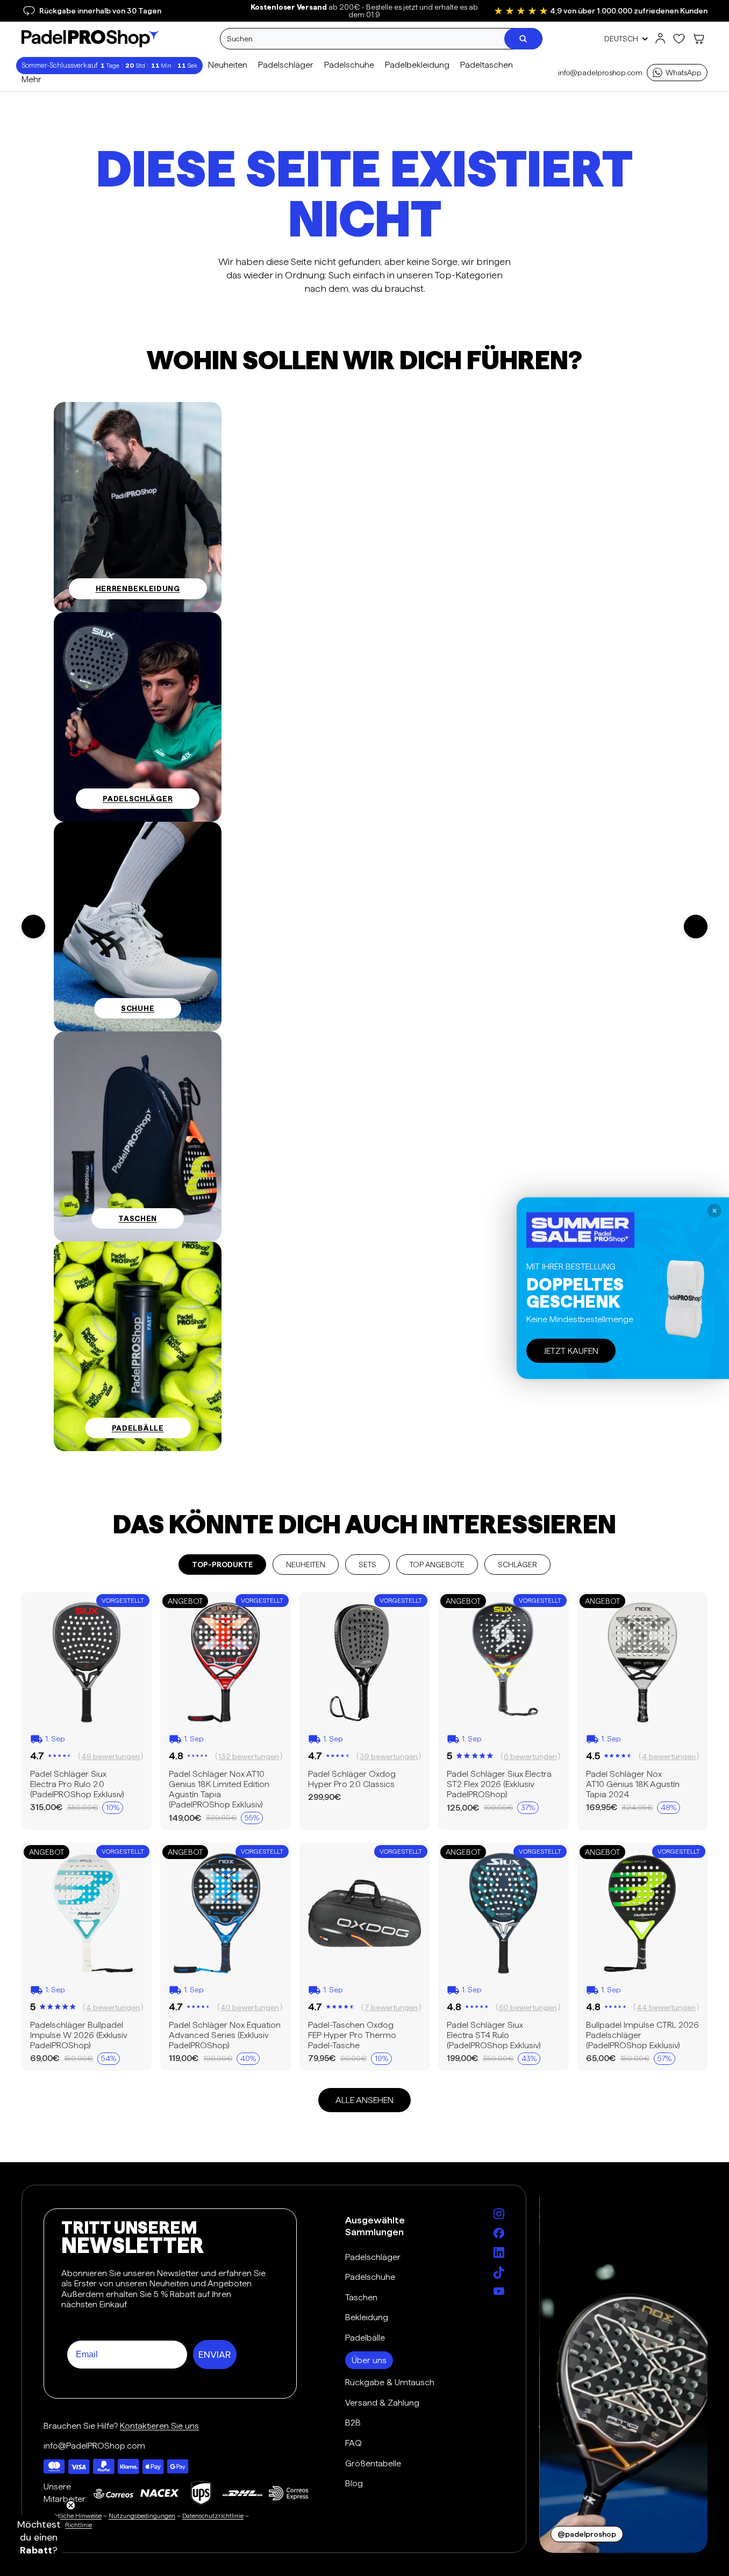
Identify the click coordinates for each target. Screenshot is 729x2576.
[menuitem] (31, 80)
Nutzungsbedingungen (142, 2516)
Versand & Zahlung (382, 2403)
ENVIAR (215, 2355)
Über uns (369, 2360)
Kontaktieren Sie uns (159, 2426)
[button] (39, 2537)
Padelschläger (373, 2257)
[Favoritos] (679, 39)
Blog (354, 2483)
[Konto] (660, 39)
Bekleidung (367, 2317)
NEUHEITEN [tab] (306, 1565)
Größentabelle (373, 2463)
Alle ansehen (364, 2100)
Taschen (361, 2297)
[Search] (523, 39)
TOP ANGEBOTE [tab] (437, 1565)
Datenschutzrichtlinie (213, 2516)
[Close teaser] (71, 2505)
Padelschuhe (370, 2277)
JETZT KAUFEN (571, 1350)
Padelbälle (365, 2338)
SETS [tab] (367, 1565)
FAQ (353, 2443)
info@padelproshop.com (600, 73)
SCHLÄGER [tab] (517, 1565)
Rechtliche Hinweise (73, 2516)
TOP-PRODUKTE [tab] (222, 1565)
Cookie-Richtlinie (68, 2525)
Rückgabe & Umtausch (390, 2382)
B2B (353, 2423)
